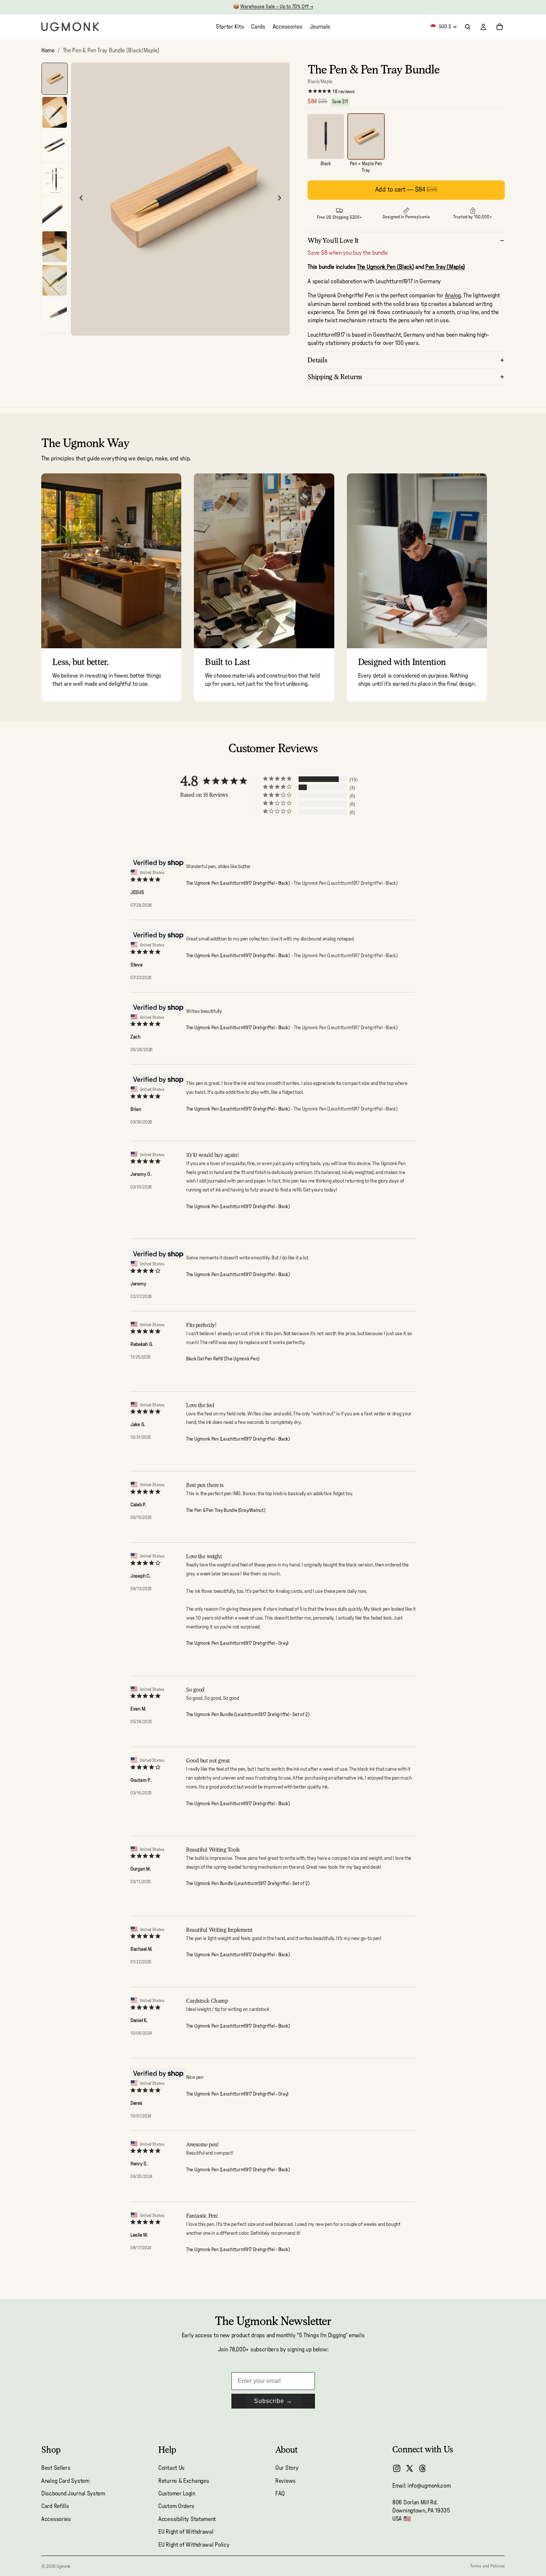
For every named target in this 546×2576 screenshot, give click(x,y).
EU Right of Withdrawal (186, 2532)
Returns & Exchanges (183, 2481)
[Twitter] (410, 2468)
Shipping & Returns (335, 377)
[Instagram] (397, 2468)
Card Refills (55, 2506)
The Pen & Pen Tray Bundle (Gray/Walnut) (225, 1511)
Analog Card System (65, 2481)
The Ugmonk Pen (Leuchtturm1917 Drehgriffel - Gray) (237, 1644)
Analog (453, 296)
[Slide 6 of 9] (55, 247)
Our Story (287, 2468)
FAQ (280, 2494)
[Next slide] (282, 199)
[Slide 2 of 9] (55, 112)
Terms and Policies (487, 2566)
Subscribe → (273, 2401)
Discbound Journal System (73, 2494)
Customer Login (177, 2494)
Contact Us (171, 2468)
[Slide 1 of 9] (55, 79)
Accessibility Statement (187, 2519)
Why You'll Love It (333, 240)
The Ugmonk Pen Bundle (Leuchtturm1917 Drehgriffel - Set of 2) (248, 1715)
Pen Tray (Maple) (445, 267)
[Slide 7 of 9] (55, 281)
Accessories (56, 2519)
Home (48, 50)
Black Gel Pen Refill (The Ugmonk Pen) (223, 1359)
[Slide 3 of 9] (55, 146)
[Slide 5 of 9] (55, 213)
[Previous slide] (79, 199)
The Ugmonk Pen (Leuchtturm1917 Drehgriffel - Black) (238, 883)
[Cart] (500, 27)
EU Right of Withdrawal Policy (194, 2544)
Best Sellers (56, 2468)
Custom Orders (176, 2506)
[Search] (468, 27)
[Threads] (423, 2468)
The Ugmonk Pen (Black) (385, 267)
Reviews (285, 2481)
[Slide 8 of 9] (55, 314)
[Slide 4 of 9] (55, 180)
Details (317, 360)
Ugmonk (63, 2566)
